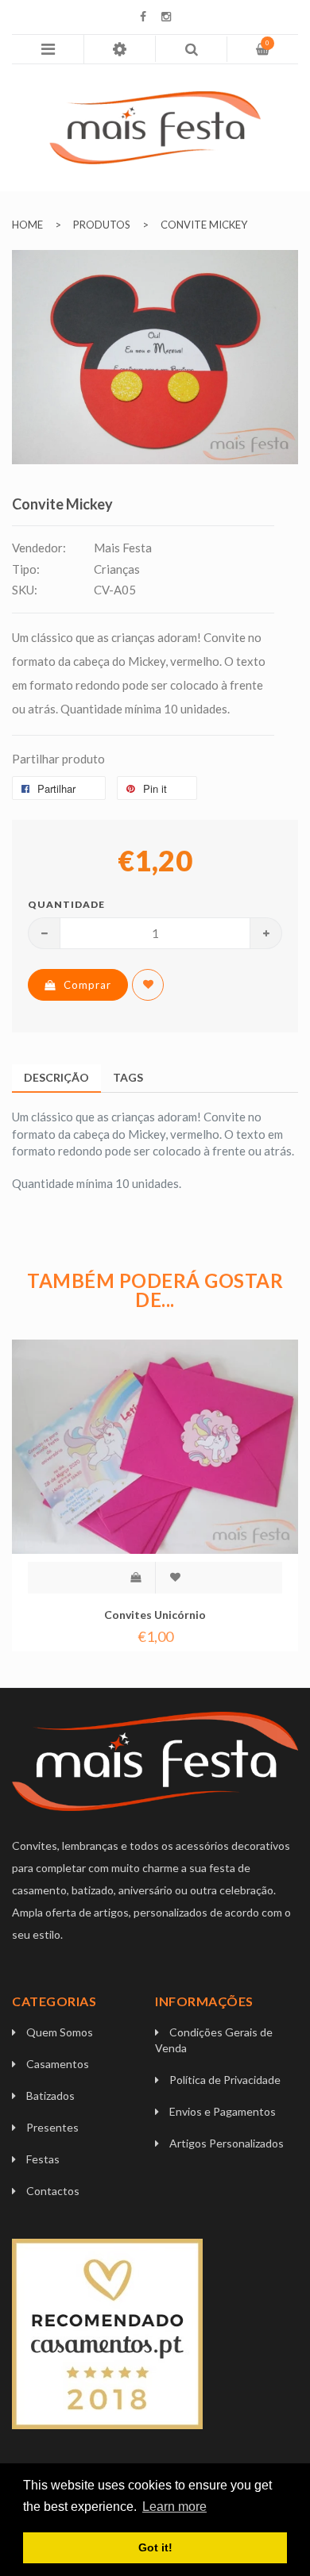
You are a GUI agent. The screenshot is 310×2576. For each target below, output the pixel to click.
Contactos (53, 2191)
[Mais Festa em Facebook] (143, 17)
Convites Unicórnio (155, 1615)
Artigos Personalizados (227, 2143)
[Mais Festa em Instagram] (166, 17)
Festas (43, 2159)
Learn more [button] (174, 2507)
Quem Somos (60, 2032)
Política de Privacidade (225, 2080)
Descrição (56, 1077)
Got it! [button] (155, 2547)
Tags (128, 1077)
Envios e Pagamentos (223, 2111)
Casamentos (58, 2064)
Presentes (52, 2127)
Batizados (50, 2095)
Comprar (87, 985)
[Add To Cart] (135, 1578)
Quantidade (60, 904)
